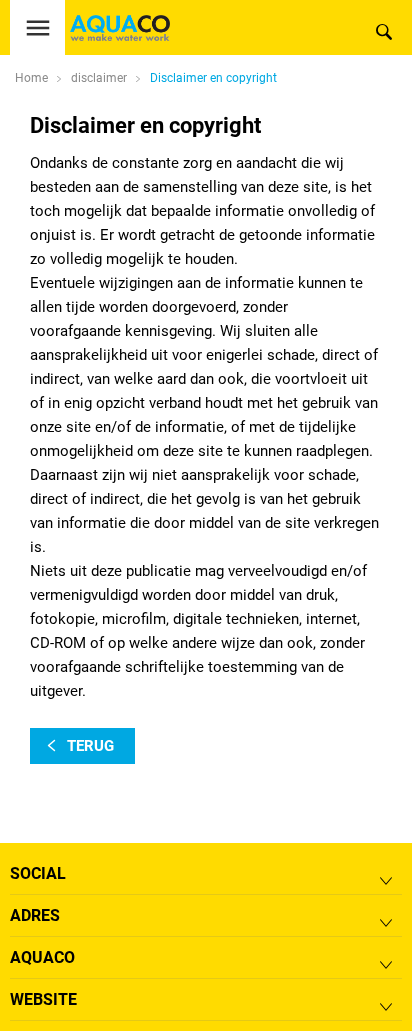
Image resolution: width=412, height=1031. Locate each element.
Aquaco (42, 957)
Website (43, 999)
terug (90, 746)
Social (38, 873)
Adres (35, 915)
